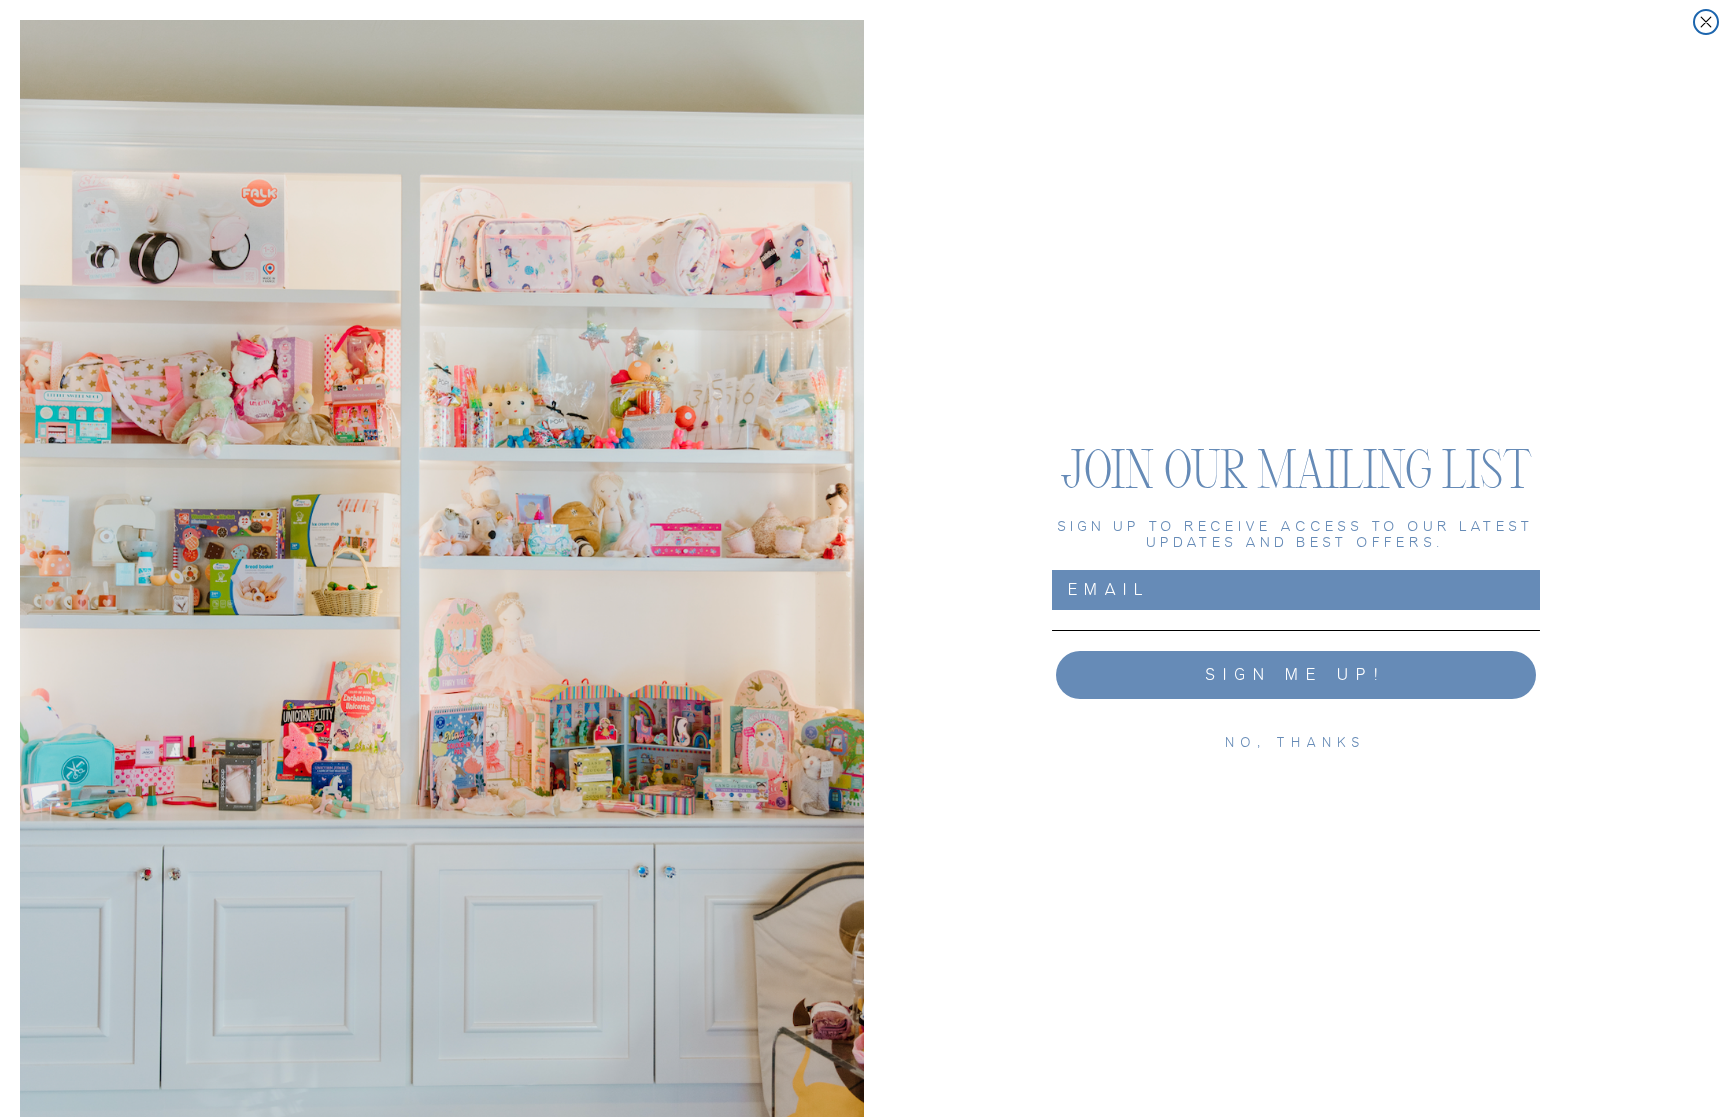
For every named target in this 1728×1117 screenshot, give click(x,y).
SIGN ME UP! (1296, 674)
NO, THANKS (1296, 742)
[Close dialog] (1706, 22)
